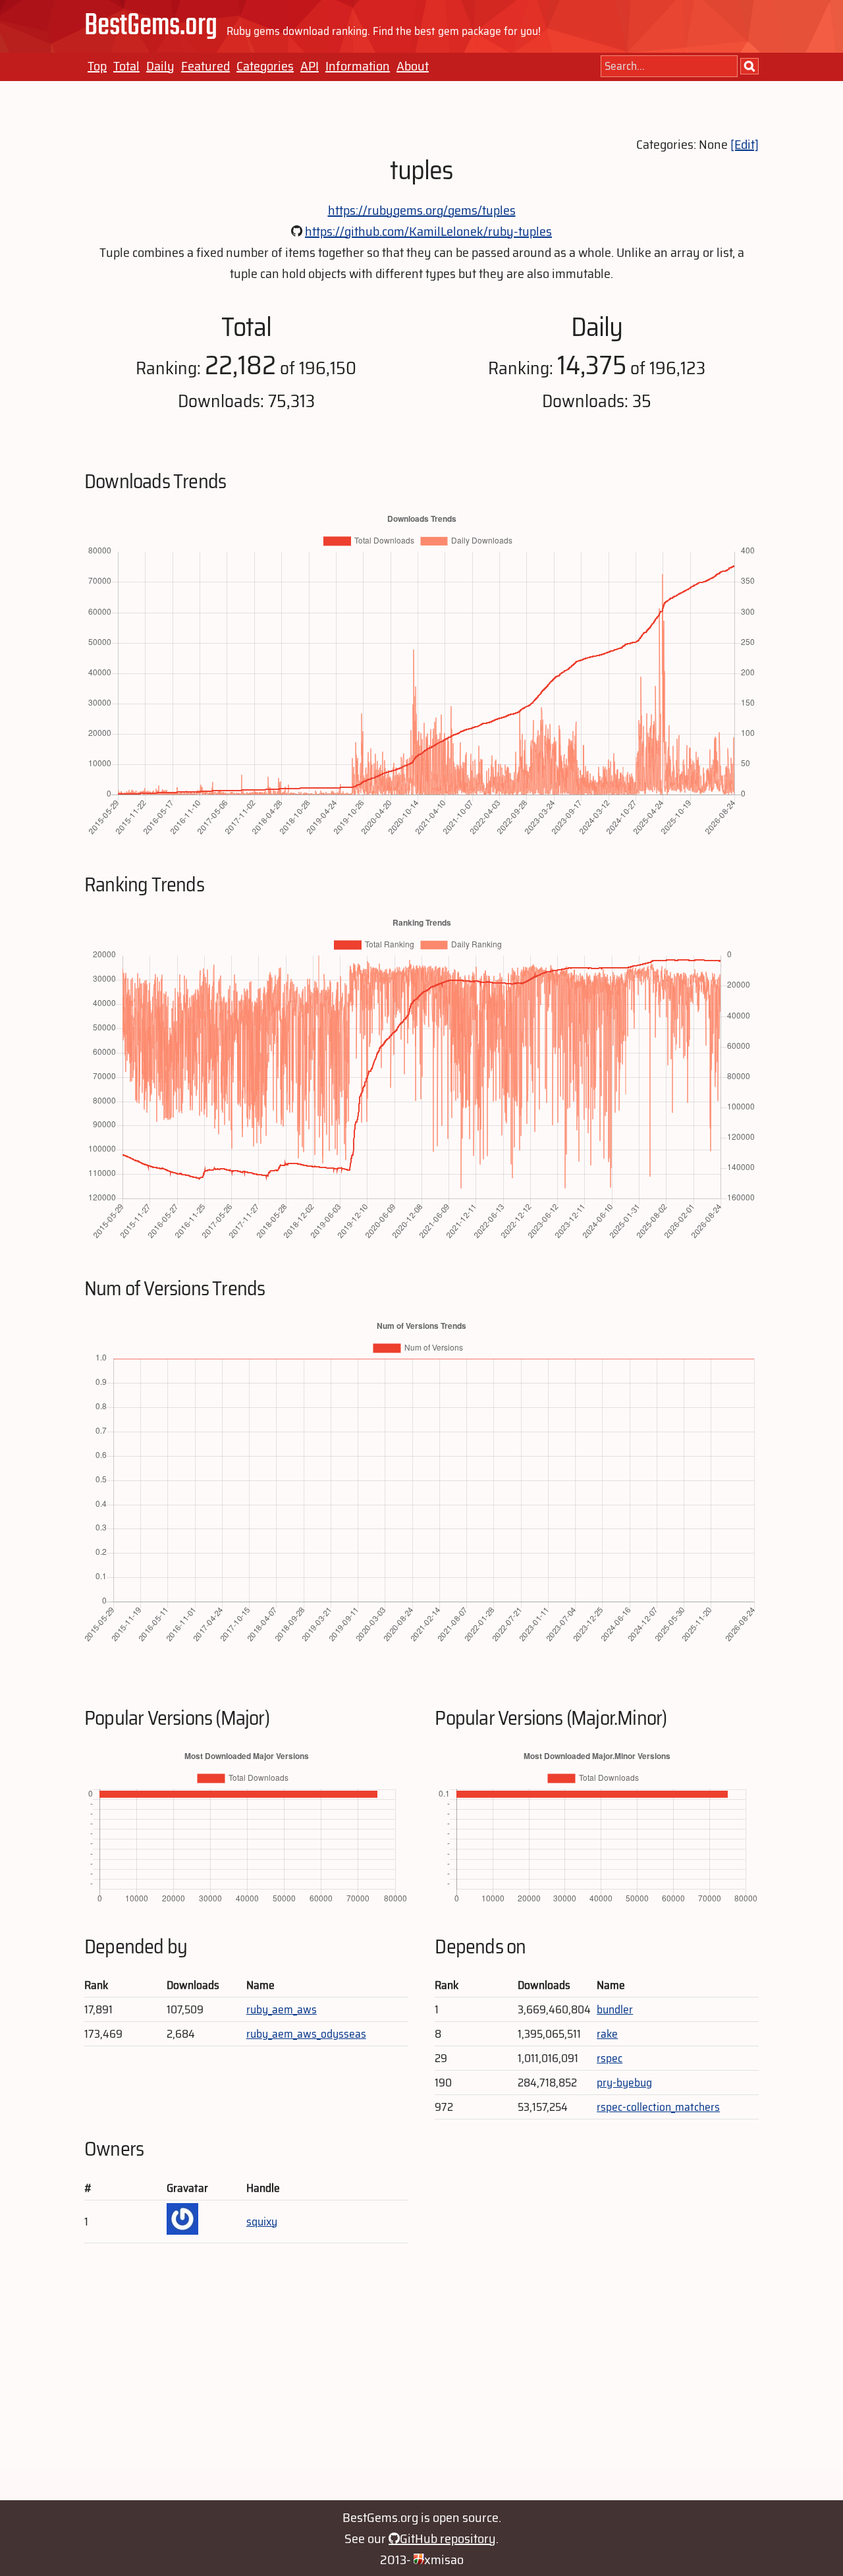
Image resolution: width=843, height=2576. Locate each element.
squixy (262, 2222)
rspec (610, 2058)
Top (97, 66)
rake (607, 2034)
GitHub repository (448, 2538)
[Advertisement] (421, 2378)
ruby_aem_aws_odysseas (306, 2034)
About (413, 66)
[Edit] (745, 144)
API (310, 66)
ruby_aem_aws (282, 2009)
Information (358, 66)
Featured (205, 66)
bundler (615, 2009)
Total (126, 66)
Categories (265, 66)
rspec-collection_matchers (658, 2107)
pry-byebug (624, 2083)
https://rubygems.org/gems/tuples (422, 210)
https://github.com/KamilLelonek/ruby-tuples (428, 231)
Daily (160, 66)
